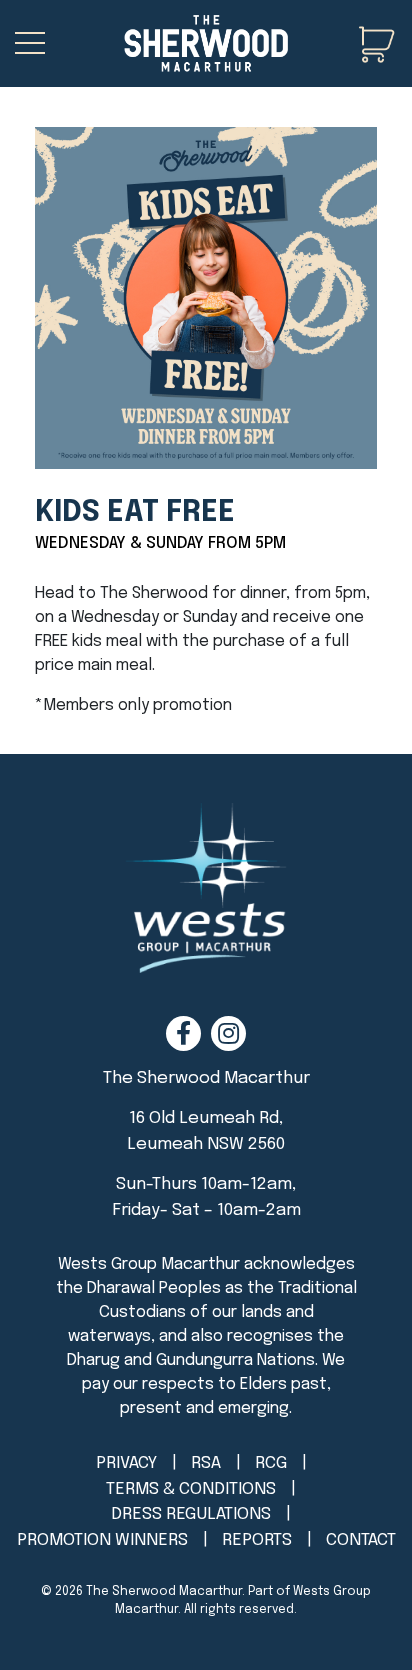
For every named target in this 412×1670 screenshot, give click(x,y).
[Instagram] (228, 1033)
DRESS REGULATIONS (191, 1514)
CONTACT (361, 1540)
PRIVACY (126, 1463)
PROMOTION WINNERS (102, 1540)
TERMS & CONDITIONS (191, 1489)
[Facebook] (183, 1033)
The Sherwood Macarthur (164, 1592)
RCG (271, 1463)
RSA (206, 1463)
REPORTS (257, 1540)
